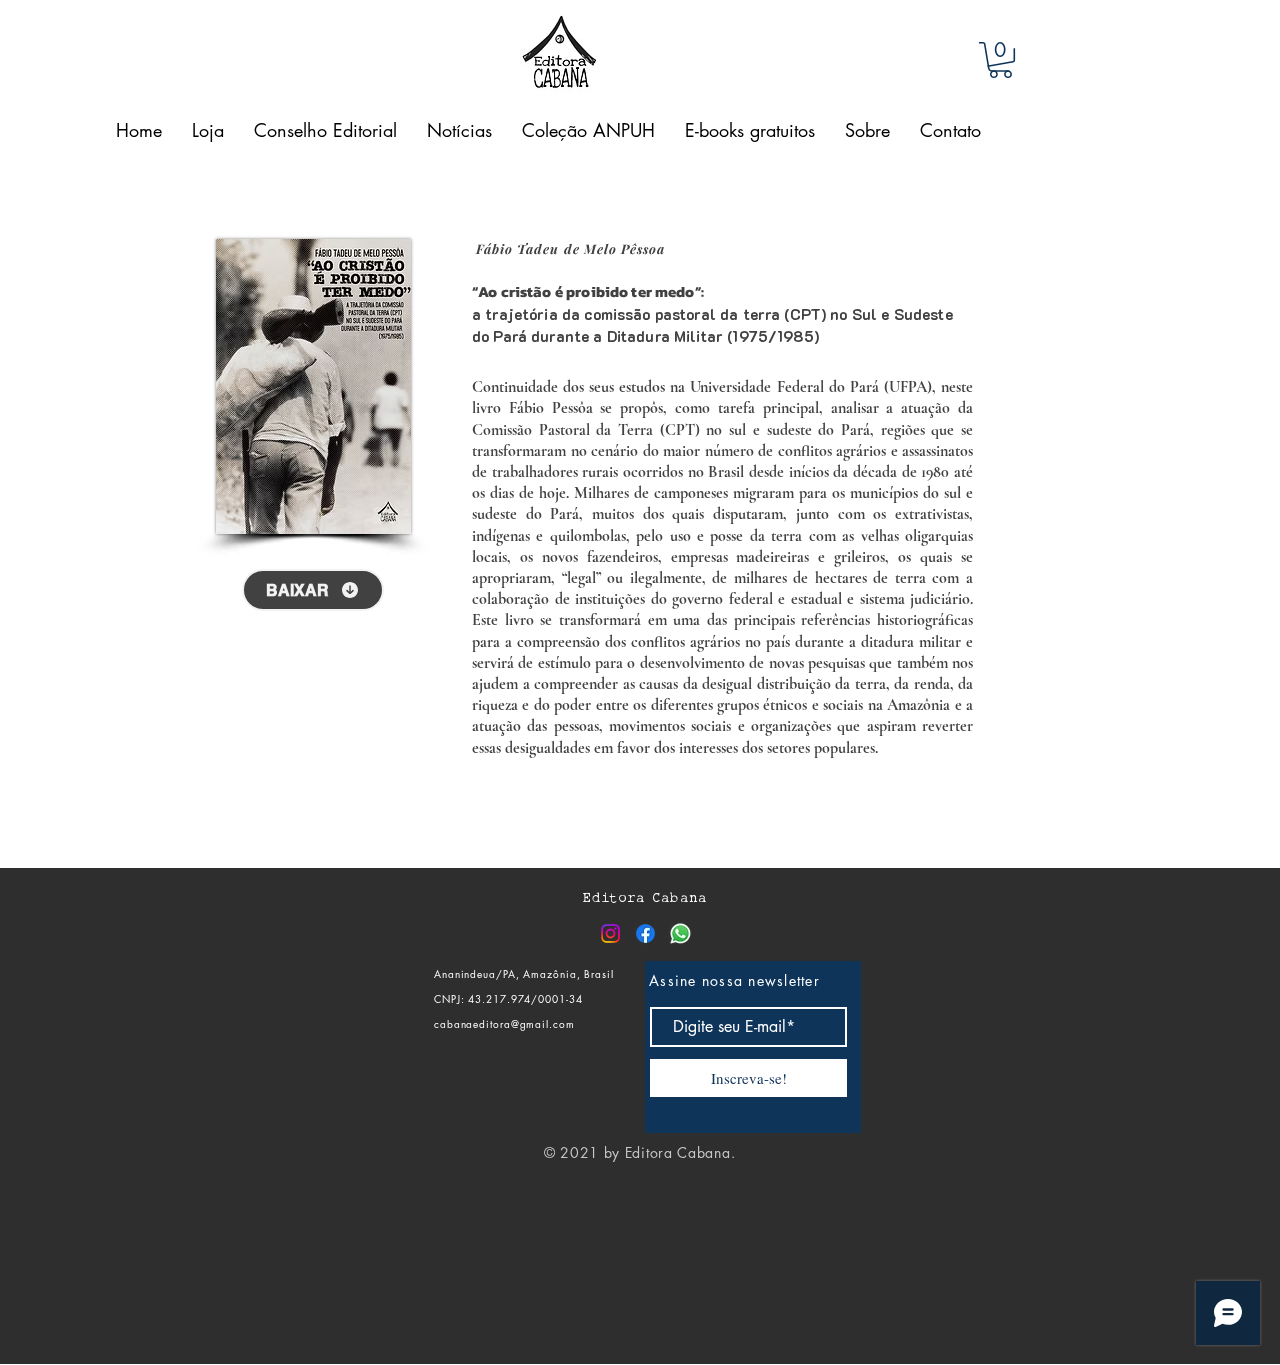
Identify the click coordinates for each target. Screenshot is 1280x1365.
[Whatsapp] (680, 933)
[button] (1000, 60)
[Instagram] (610, 933)
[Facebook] (645, 933)
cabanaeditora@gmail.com (504, 1023)
